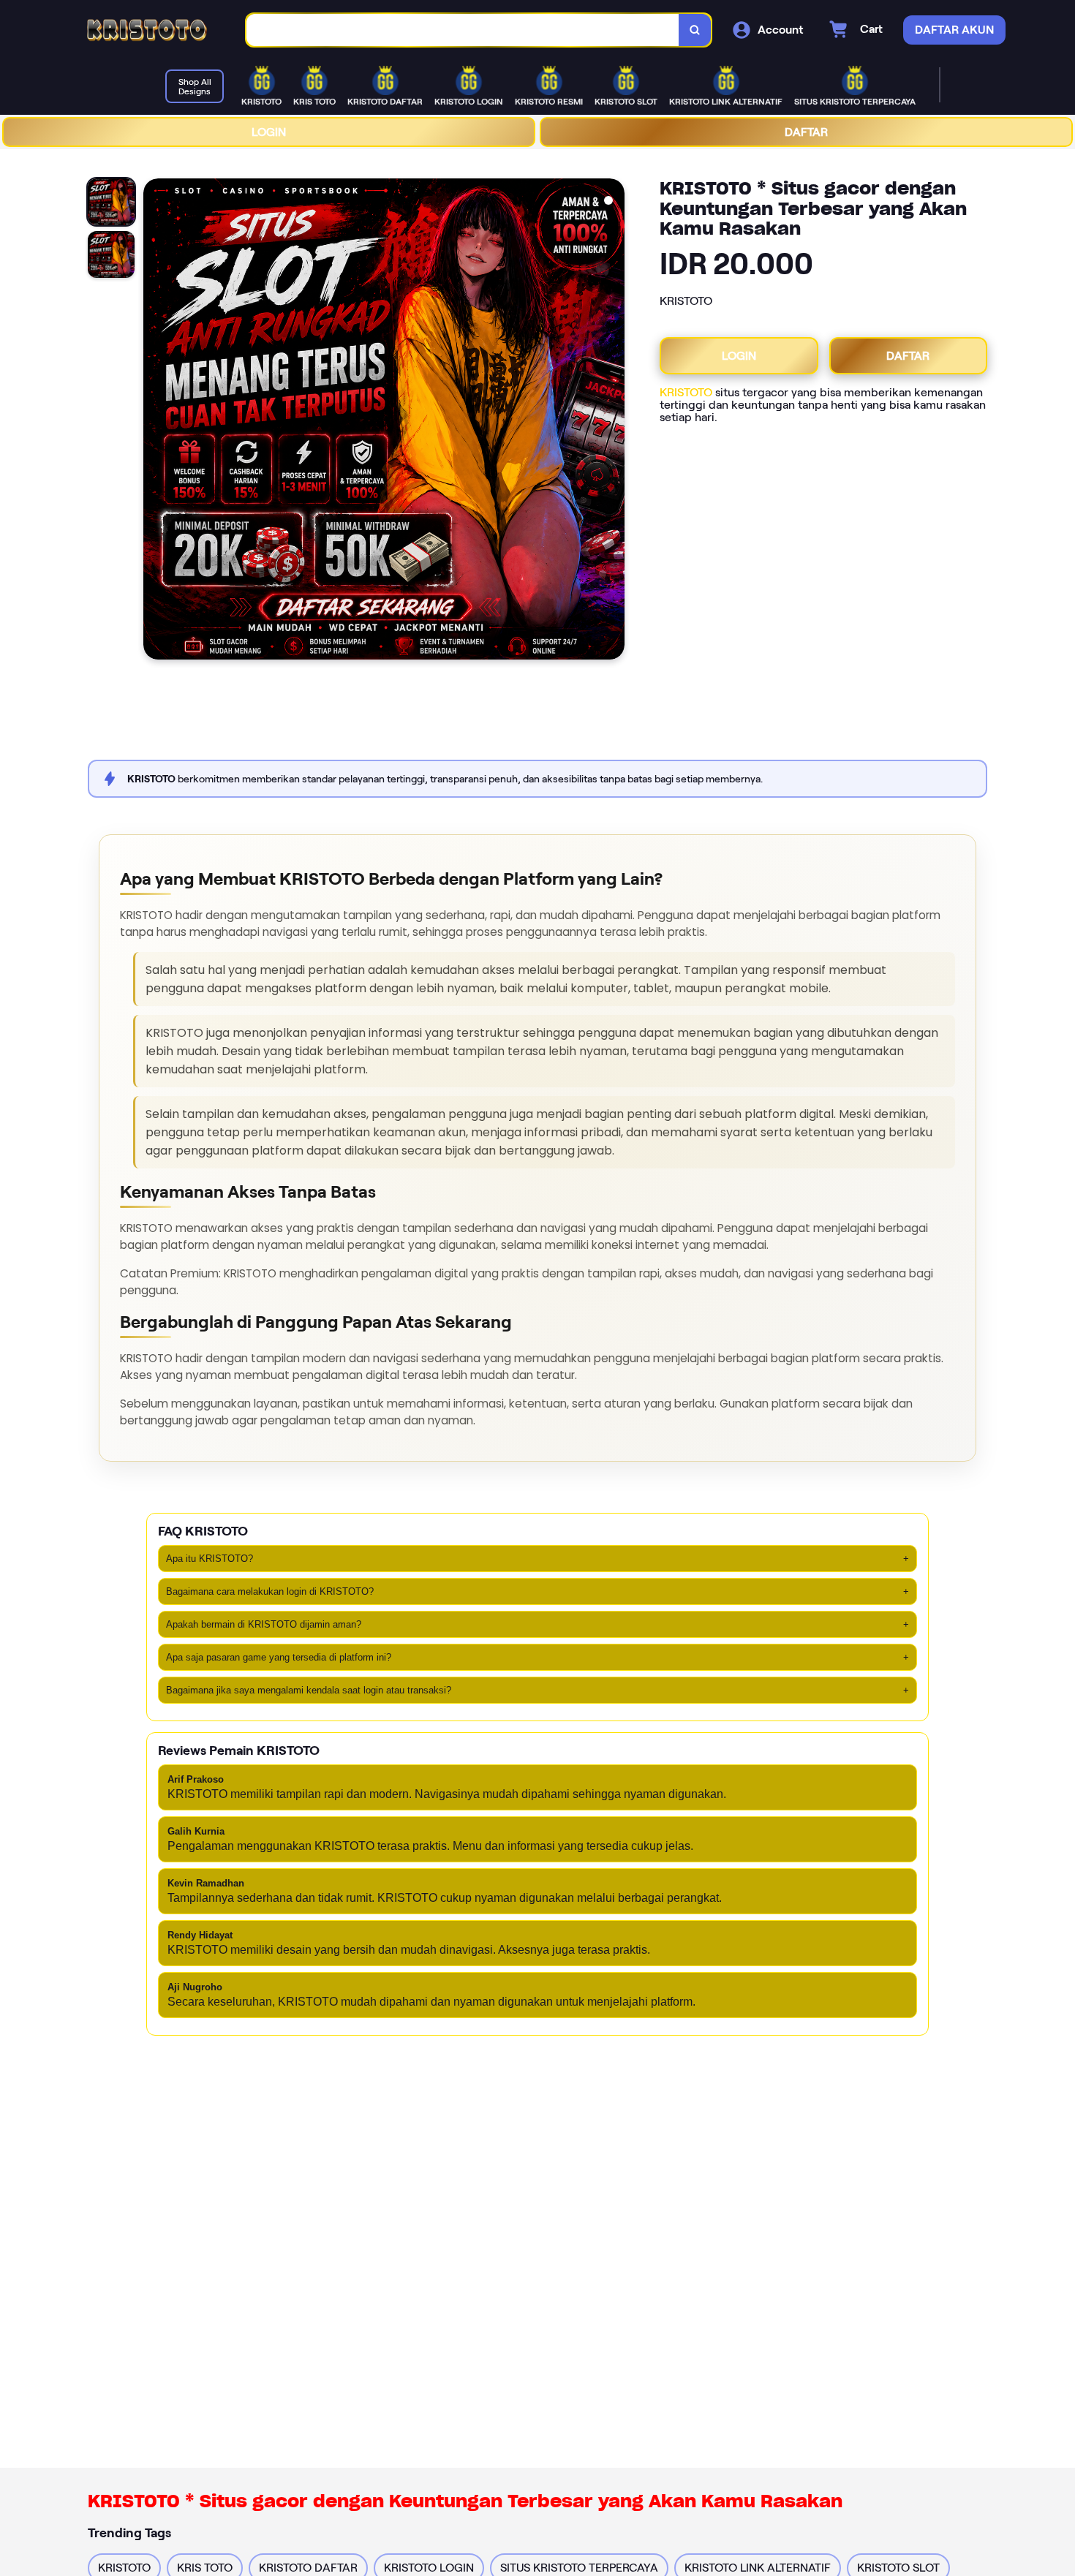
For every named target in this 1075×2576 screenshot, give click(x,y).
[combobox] (463, 30)
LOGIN (269, 132)
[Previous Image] (155, 421)
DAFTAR (806, 132)
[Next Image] (613, 421)
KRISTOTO (686, 392)
